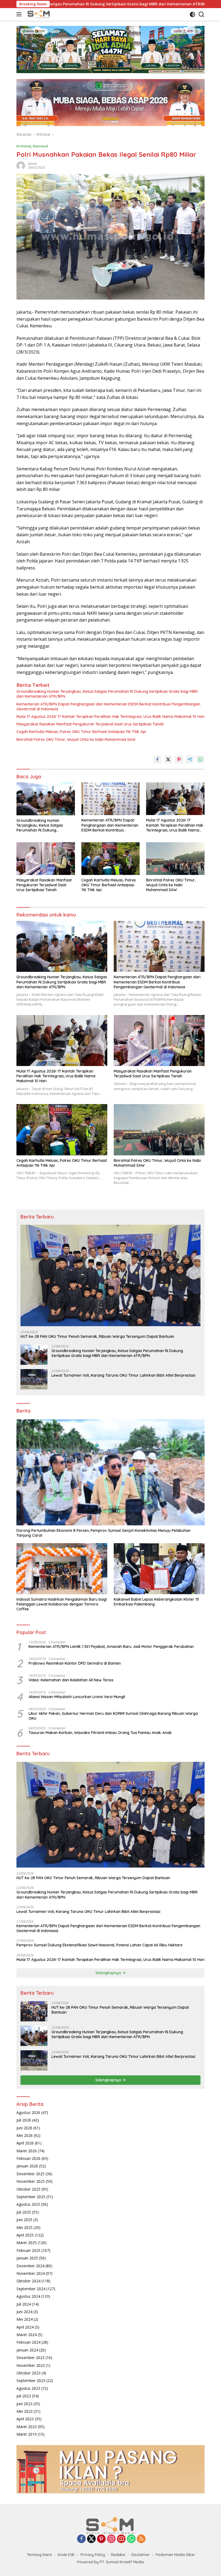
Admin (32, 164)
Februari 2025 (28, 2250)
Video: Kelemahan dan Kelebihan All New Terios (71, 1680)
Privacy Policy (93, 2555)
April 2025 (25, 2235)
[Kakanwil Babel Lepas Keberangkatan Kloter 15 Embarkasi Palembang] (159, 1569)
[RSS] (141, 2539)
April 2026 (25, 2143)
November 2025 (31, 2181)
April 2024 (25, 2327)
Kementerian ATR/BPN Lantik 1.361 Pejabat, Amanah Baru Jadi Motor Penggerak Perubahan (111, 1647)
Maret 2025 (27, 2243)
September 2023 (31, 2380)
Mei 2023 (25, 2411)
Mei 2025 (25, 2227)
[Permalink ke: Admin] (21, 165)
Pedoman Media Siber (175, 2555)
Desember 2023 (30, 2358)
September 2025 (31, 2197)
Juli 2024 (24, 2304)
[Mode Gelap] (193, 14)
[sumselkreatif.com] (39, 14)
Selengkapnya (109, 1973)
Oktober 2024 (28, 2281)
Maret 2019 (27, 2434)
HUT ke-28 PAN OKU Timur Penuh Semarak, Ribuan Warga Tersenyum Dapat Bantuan (97, 1336)
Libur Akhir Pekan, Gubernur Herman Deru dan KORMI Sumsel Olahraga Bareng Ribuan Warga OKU (113, 1716)
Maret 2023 (27, 2427)
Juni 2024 (24, 2312)
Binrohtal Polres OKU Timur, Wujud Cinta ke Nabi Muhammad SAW (76, 739)
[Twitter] (91, 2539)
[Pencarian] (201, 14)
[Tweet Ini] (168, 759)
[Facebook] (81, 2539)
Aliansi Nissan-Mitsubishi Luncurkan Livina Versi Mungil (77, 1697)
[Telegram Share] (190, 759)
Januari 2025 (27, 2258)
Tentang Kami (39, 2555)
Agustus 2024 (28, 2296)
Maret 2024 (27, 2335)
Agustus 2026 (28, 2112)
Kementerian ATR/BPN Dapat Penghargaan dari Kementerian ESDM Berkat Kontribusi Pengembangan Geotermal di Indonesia (108, 707)
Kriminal (24, 146)
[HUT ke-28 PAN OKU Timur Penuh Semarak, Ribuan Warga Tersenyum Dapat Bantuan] (110, 1275)
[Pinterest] (101, 2539)
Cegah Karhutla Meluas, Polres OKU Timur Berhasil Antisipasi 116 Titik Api (81, 732)
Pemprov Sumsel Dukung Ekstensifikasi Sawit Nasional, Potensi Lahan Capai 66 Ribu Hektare (99, 1945)
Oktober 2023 (28, 2373)
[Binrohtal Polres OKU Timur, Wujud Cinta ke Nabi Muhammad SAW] (175, 859)
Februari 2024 (28, 2342)
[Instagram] (111, 2539)
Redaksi (118, 2555)
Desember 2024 (30, 2266)
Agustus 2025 (28, 2204)
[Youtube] (121, 2539)
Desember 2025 (30, 2174)
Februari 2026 (28, 2158)
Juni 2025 (24, 2220)
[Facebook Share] (157, 759)
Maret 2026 (27, 2151)
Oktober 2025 (28, 2189)
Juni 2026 (24, 2128)
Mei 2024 (25, 2319)
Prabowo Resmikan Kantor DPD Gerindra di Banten (75, 1663)
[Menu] (20, 14)
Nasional (40, 146)
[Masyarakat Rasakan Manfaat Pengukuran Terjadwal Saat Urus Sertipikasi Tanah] (46, 859)
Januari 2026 (27, 2166)
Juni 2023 (24, 2404)
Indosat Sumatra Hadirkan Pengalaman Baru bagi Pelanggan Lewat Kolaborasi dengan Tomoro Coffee (62, 1604)
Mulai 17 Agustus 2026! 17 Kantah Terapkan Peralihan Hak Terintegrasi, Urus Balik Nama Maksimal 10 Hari (110, 717)
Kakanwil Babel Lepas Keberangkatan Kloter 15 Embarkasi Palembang (156, 1602)
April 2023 (25, 2419)
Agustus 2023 (28, 2388)
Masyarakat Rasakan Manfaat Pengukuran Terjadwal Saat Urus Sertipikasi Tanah (90, 724)
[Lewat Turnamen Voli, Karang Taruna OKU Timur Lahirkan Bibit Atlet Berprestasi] (34, 1379)
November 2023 (31, 2365)
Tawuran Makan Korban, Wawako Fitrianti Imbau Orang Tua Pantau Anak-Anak (100, 1733)
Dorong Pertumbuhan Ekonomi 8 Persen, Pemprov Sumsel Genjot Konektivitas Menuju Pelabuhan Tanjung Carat (103, 1533)
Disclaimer (141, 2555)
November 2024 (31, 2273)
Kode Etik (66, 2555)
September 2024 (31, 2289)
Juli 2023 (24, 2396)
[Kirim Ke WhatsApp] (201, 759)
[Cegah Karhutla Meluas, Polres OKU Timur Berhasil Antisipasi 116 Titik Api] (111, 859)
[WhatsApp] (131, 2539)
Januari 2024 (27, 2350)
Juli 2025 (24, 2212)
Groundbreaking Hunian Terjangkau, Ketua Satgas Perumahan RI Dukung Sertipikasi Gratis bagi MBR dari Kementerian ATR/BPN (107, 694)
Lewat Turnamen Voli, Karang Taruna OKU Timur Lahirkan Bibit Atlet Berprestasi (123, 1375)
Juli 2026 (24, 2120)
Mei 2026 (25, 2135)
